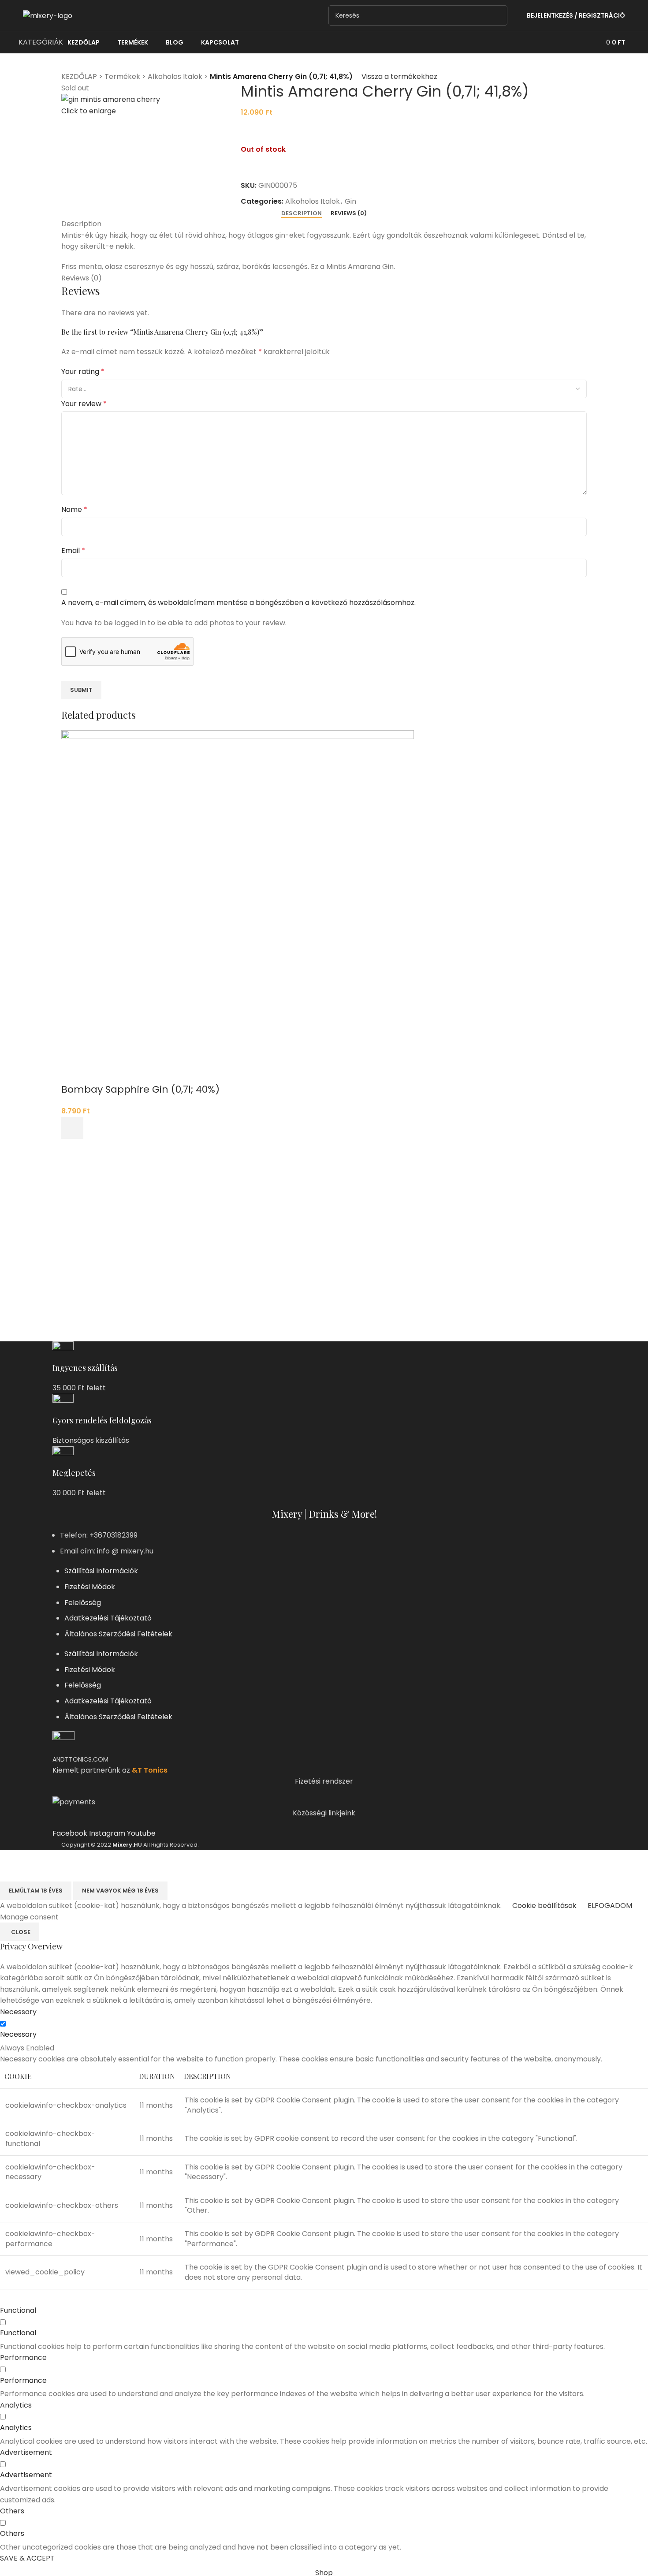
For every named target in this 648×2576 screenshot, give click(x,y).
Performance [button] (23, 2358)
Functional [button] (18, 2310)
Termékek (122, 77)
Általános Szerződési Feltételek (118, 1634)
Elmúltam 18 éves (36, 1891)
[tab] (302, 213)
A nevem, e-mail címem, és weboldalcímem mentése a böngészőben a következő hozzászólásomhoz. (238, 603)
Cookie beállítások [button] (544, 1906)
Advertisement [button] (26, 2452)
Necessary (18, 2034)
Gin (350, 201)
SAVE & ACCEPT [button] (27, 2558)
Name (74, 510)
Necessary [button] (18, 2012)
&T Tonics (150, 1770)
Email (73, 551)
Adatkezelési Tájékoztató (108, 1618)
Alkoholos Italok (175, 77)
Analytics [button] (16, 2405)
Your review (84, 404)
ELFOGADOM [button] (610, 1906)
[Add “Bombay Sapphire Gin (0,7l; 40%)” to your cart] (72, 1128)
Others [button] (12, 2511)
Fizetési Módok (90, 1587)
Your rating (83, 371)
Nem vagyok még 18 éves (120, 1891)
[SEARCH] (497, 15)
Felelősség (83, 1603)
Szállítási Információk (101, 1571)
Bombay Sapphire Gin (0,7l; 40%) (140, 1089)
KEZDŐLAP (79, 77)
